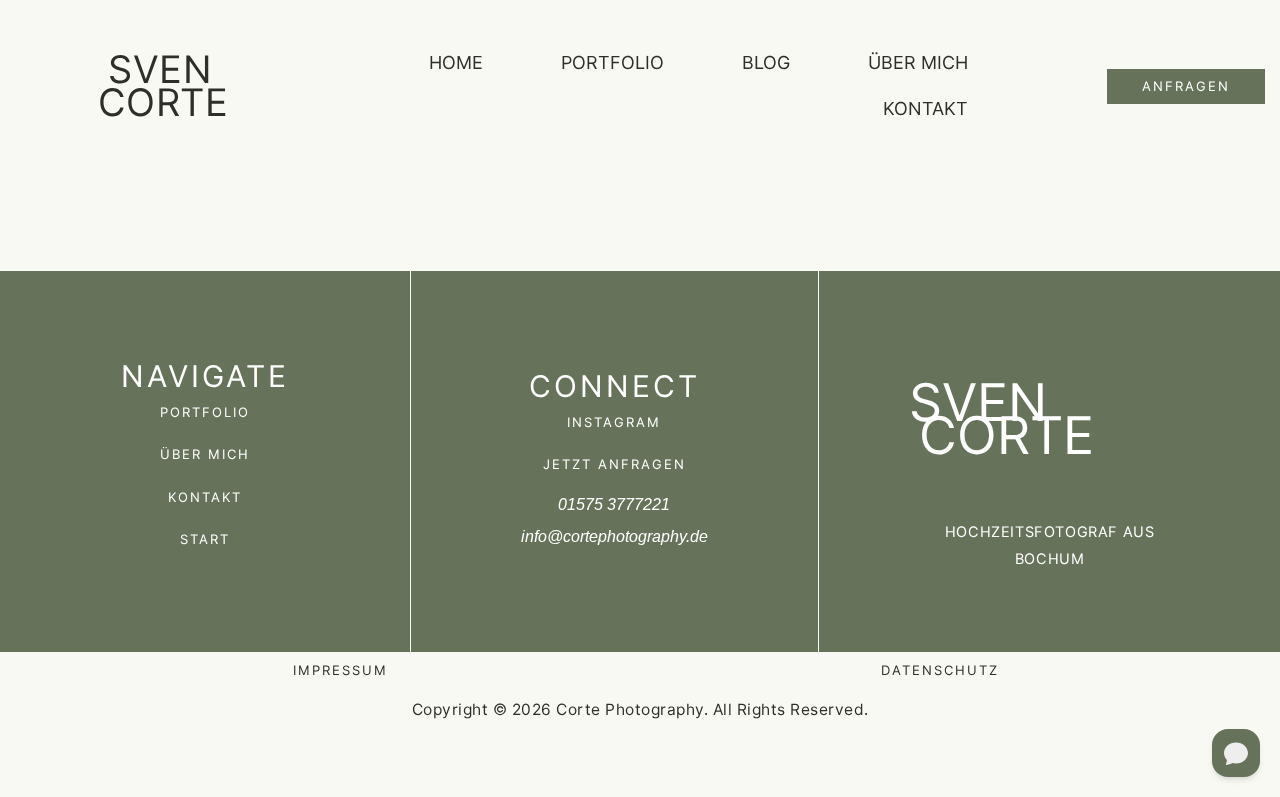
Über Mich (918, 62)
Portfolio (612, 62)
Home (456, 62)
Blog (766, 62)
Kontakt (925, 108)
